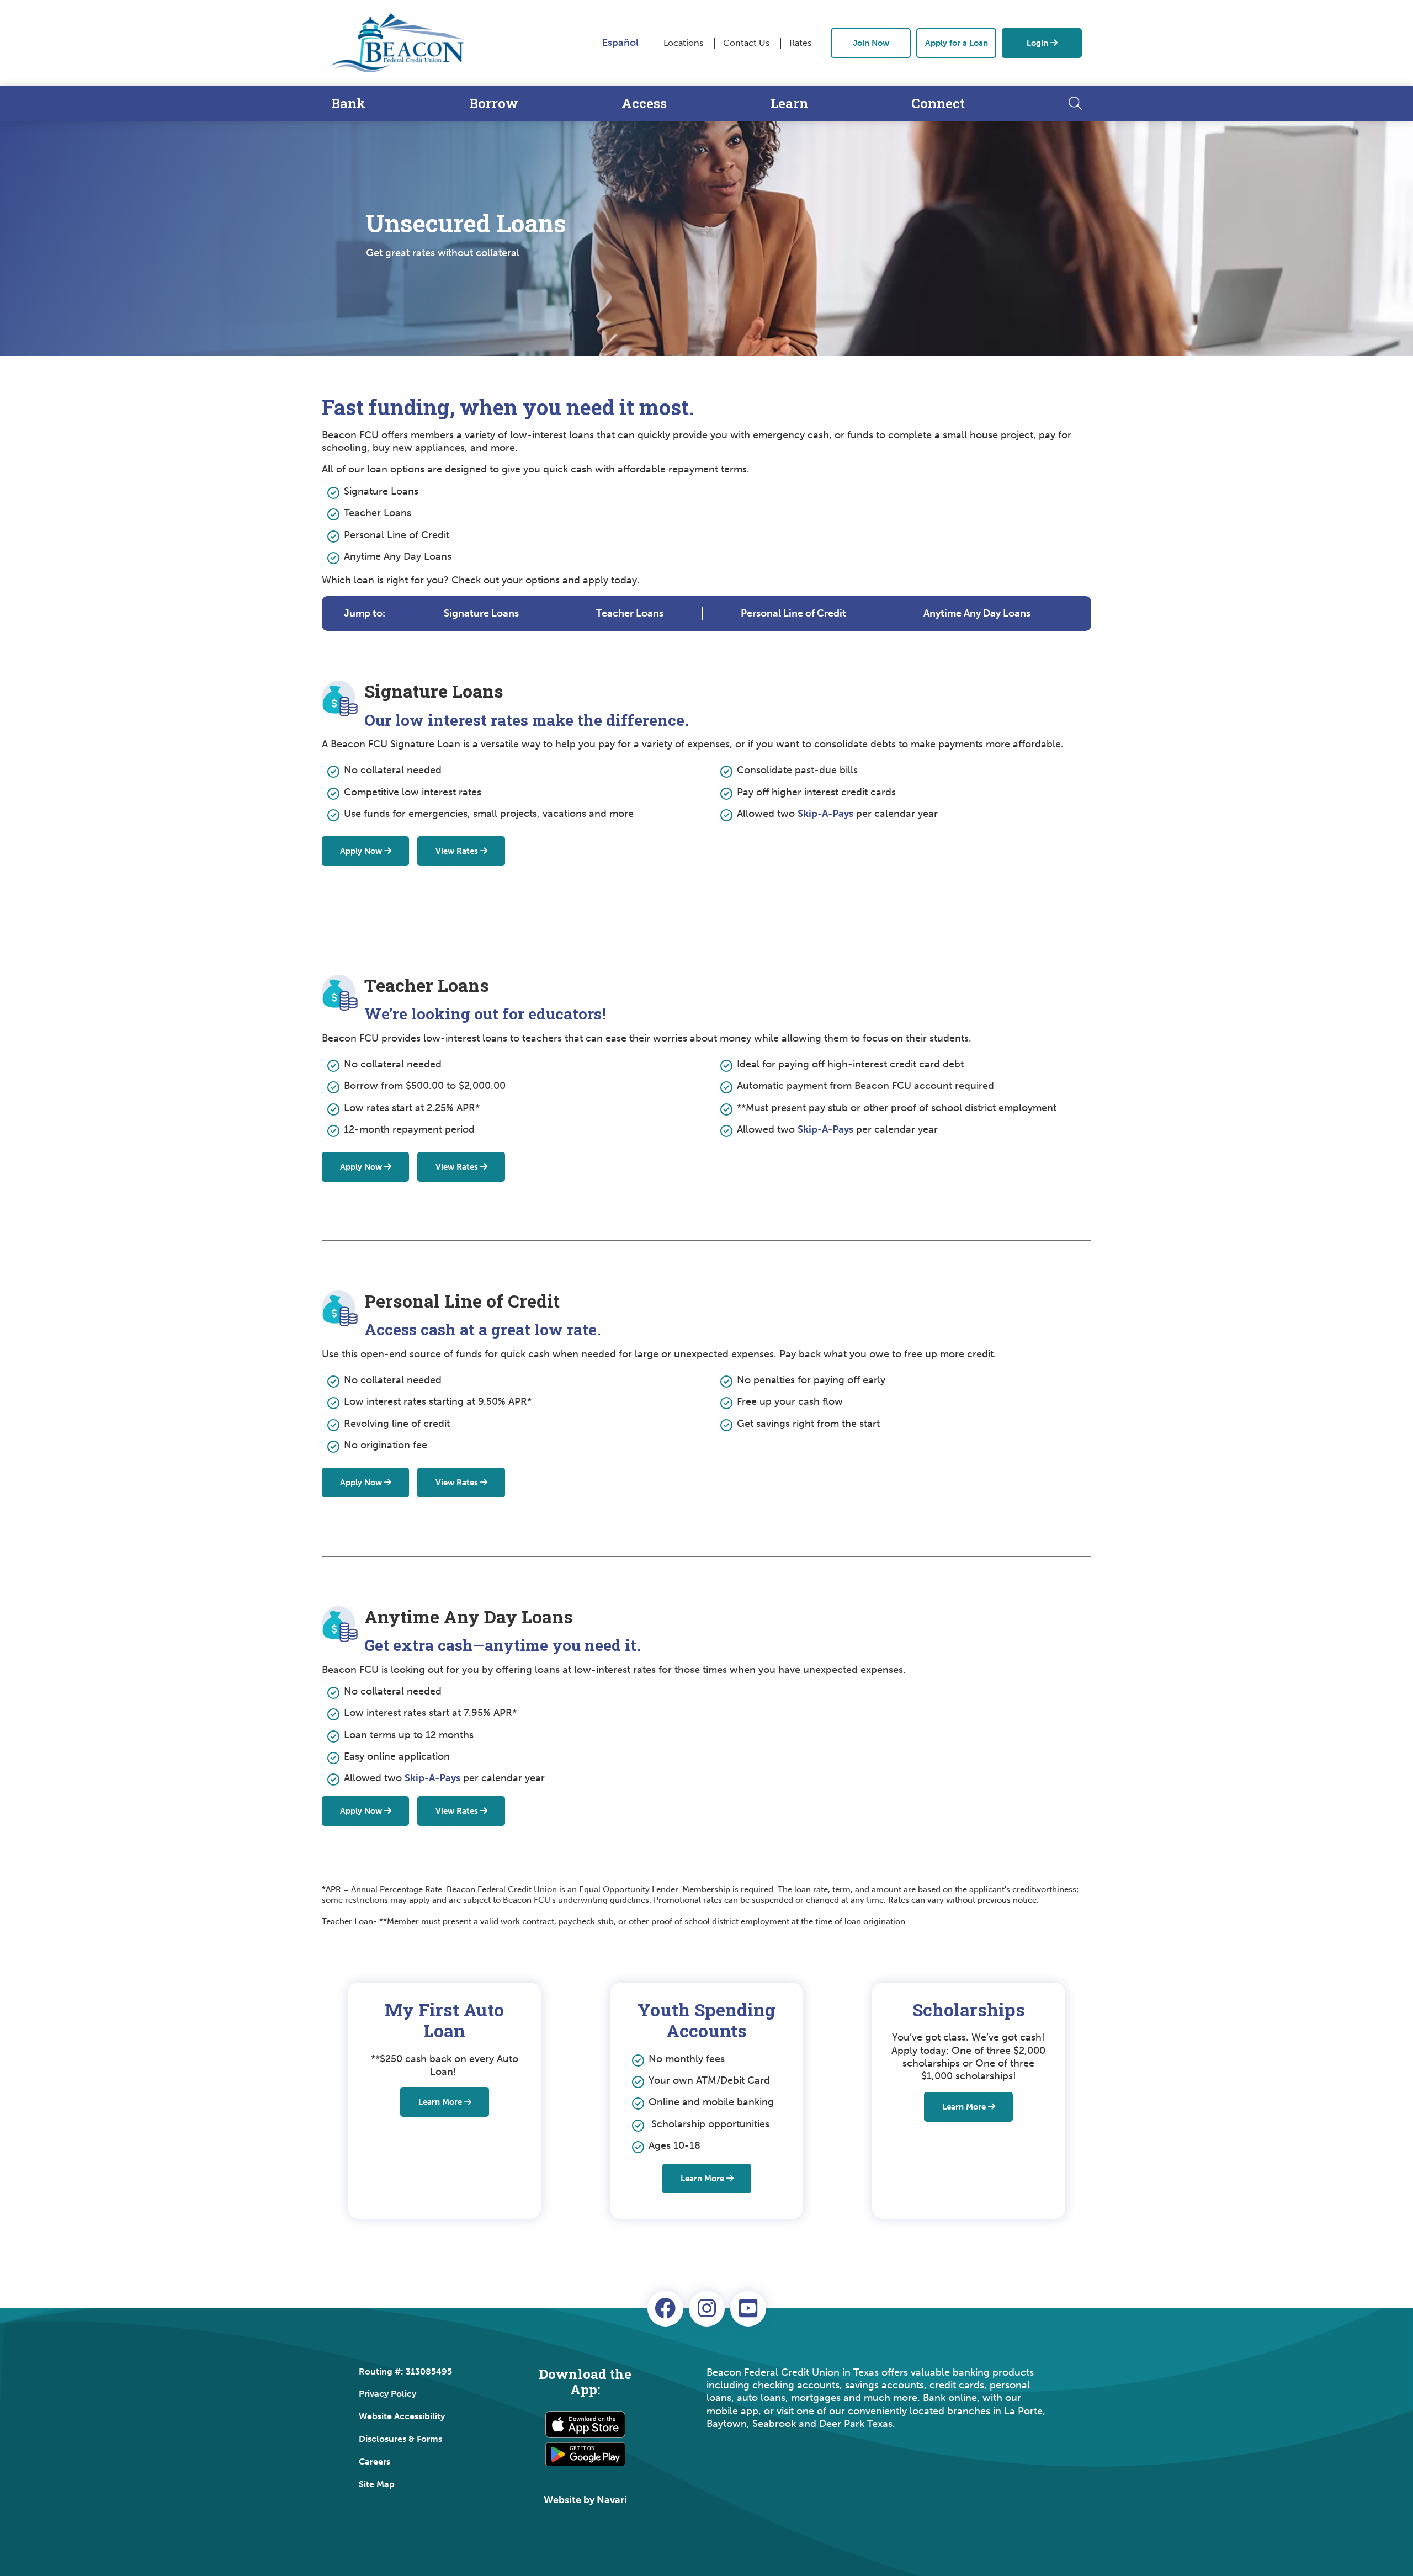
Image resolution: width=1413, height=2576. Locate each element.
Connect (938, 103)
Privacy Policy (387, 2394)
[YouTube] (748, 2309)
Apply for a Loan (957, 43)
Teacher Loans (630, 613)
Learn (789, 103)
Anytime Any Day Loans (977, 613)
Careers (375, 2461)
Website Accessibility (402, 2416)
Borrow (494, 103)
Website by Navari (585, 2500)
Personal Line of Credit (793, 613)
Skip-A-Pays (825, 814)
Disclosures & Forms (400, 2439)
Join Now (871, 43)
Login (1037, 43)
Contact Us (746, 43)
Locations (683, 43)
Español (620, 43)
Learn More (440, 2102)
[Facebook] (665, 2309)
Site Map (377, 2484)
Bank (348, 103)
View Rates (457, 851)
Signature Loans (481, 613)
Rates (800, 43)
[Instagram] (707, 2309)
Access (644, 103)
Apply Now (361, 851)
